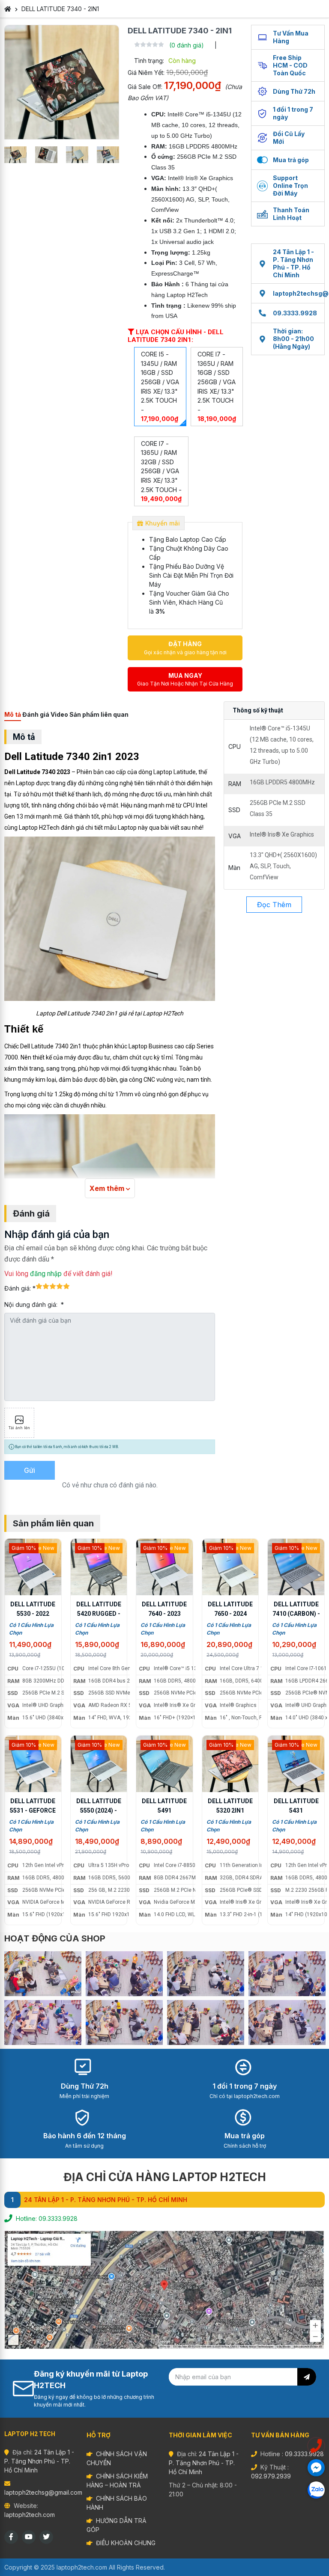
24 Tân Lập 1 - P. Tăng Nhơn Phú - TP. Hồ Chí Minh (293, 263)
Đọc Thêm (274, 905)
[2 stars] (46, 1286)
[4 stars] (60, 1286)
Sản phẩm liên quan (99, 714)
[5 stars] (66, 1286)
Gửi (30, 1470)
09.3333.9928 (295, 313)
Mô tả (13, 714)
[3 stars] (53, 1286)
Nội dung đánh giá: (32, 1304)
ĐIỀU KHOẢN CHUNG (126, 2543)
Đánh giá (36, 714)
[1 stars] (39, 1286)
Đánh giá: (18, 1288)
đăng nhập (46, 1274)
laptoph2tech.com (30, 2515)
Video (59, 714)
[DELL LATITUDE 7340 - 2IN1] (62, 82)
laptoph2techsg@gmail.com (43, 2492)
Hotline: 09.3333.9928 (47, 2218)
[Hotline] (316, 2446)
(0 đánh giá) (187, 45)
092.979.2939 (271, 2476)
